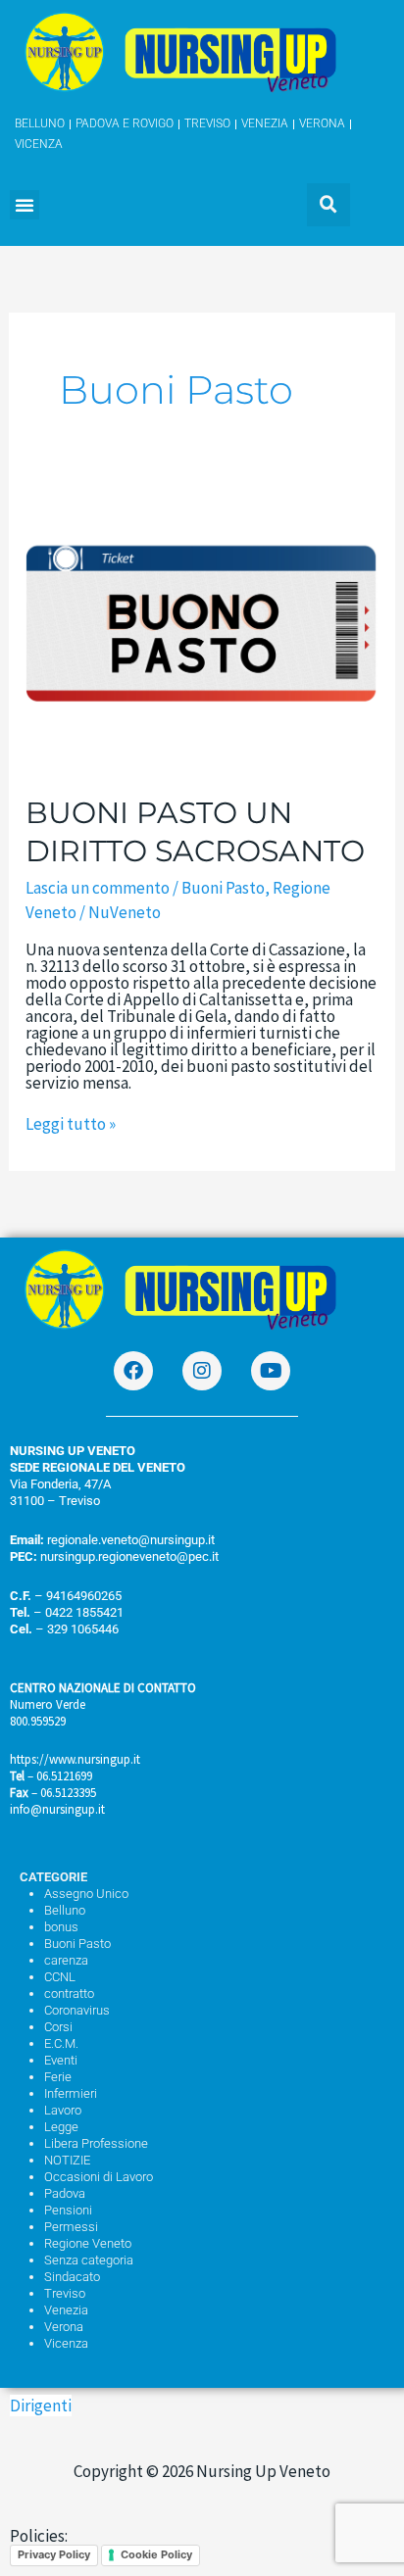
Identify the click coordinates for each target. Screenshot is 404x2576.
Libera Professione (96, 2143)
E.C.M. (61, 2043)
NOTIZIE (67, 2160)
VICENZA (39, 144)
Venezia (66, 2310)
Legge (61, 2127)
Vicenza (66, 2343)
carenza (66, 1960)
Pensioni (68, 2210)
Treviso (65, 2293)
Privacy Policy (54, 2554)
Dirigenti (41, 2406)
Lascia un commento (98, 888)
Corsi (58, 2027)
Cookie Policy (156, 2554)
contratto (69, 1993)
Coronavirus (77, 2010)
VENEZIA (265, 123)
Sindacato (72, 2277)
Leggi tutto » (71, 1124)
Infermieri (71, 2093)
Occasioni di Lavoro (99, 2177)
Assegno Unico (86, 1894)
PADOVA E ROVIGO (125, 123)
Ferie (58, 2077)
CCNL (60, 1977)
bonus (61, 1927)
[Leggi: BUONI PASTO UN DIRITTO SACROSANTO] (202, 631)
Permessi (71, 2227)
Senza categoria (89, 2260)
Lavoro (63, 2110)
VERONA (322, 123)
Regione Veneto (88, 2243)
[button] (25, 205)
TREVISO (207, 123)
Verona (64, 2327)
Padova (65, 2193)
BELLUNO (40, 123)
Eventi (61, 2060)
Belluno (65, 1910)
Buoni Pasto (223, 888)
